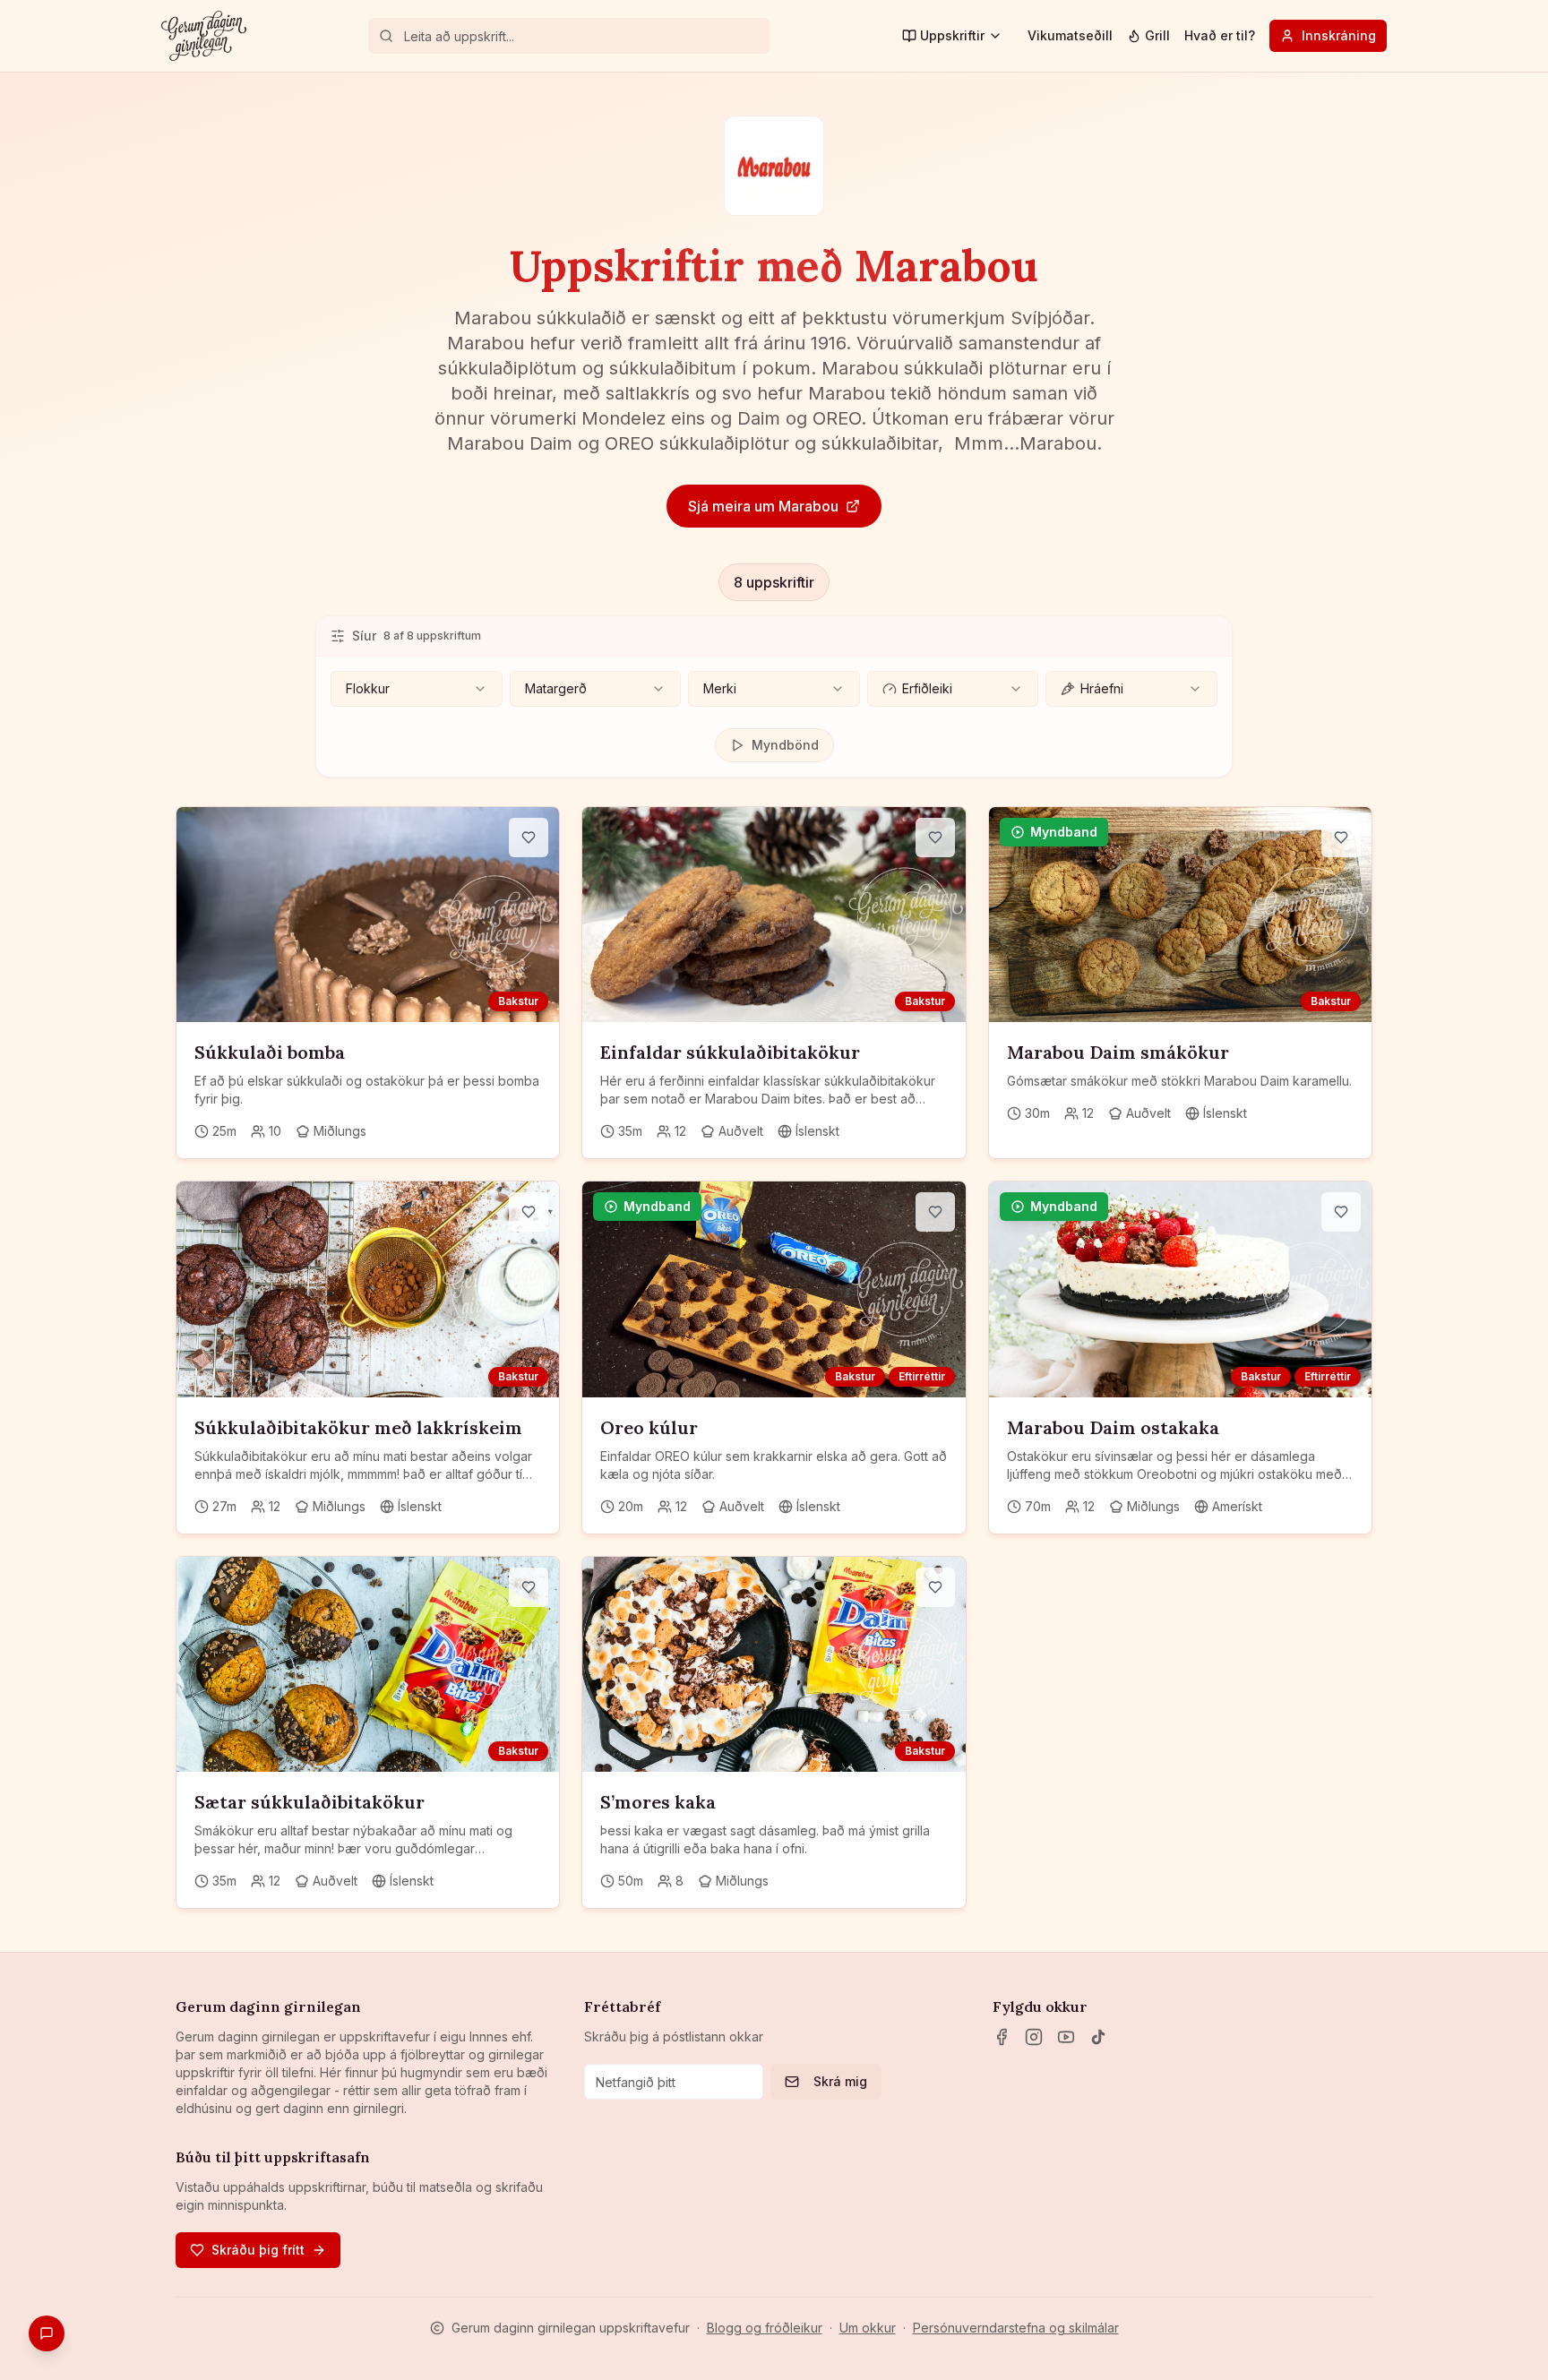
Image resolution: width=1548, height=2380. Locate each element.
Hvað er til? (1220, 35)
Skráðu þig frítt (258, 2250)
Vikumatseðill (1070, 35)
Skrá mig (840, 2081)
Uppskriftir (952, 35)
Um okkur (868, 2328)
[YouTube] (1066, 2037)
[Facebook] (1002, 2037)
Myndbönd (785, 745)
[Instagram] (1034, 2037)
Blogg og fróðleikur (765, 2328)
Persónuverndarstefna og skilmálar (1016, 2328)
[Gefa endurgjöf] (47, 2333)
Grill (1157, 35)
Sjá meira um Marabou (763, 506)
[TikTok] (1098, 2037)
